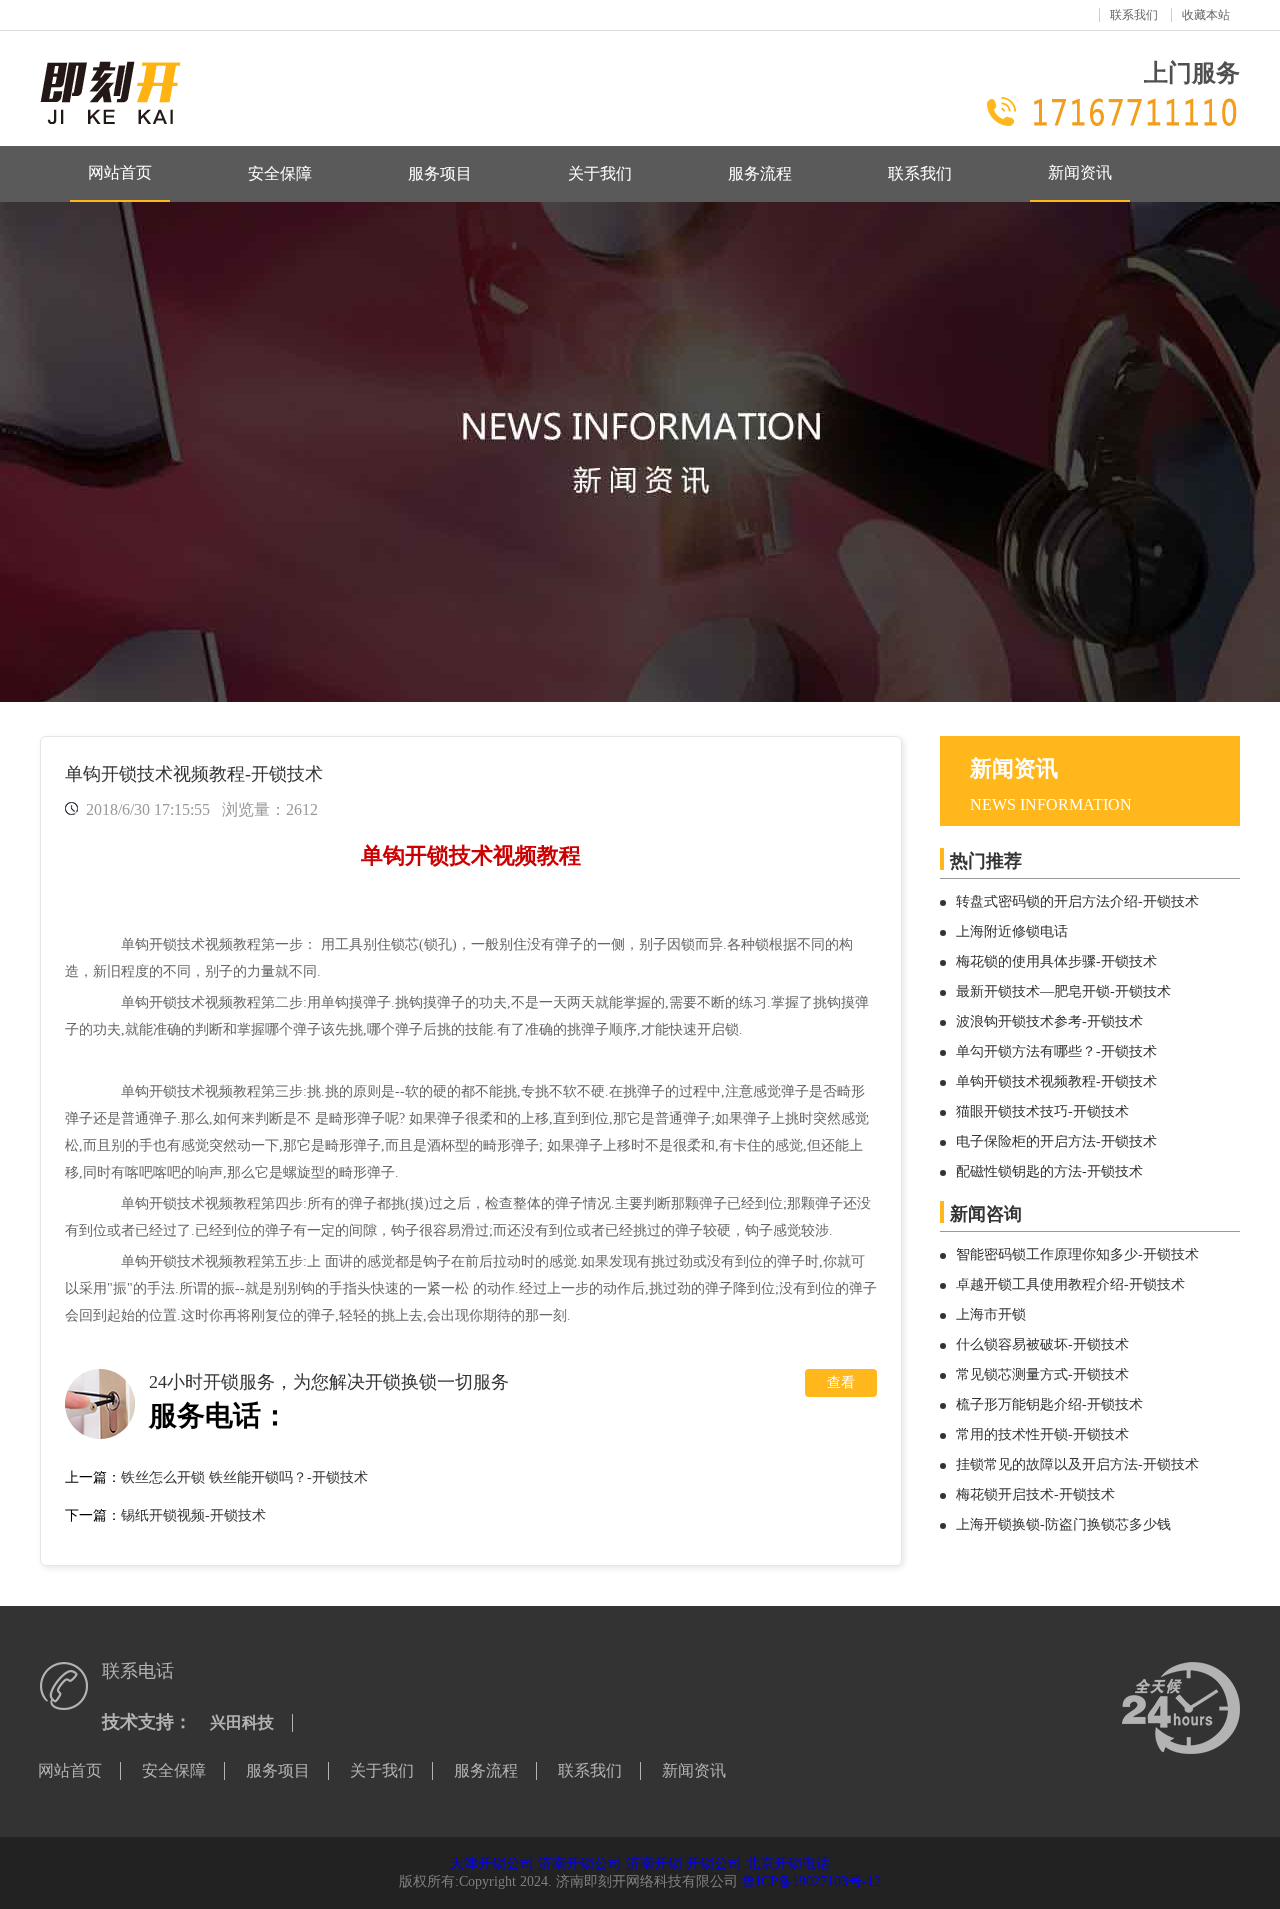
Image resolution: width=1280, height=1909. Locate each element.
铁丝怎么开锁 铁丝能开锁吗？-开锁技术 (244, 1477)
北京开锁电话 (788, 1863)
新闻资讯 (1080, 172)
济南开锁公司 (580, 1863)
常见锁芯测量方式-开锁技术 (1042, 1374)
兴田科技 (242, 1722)
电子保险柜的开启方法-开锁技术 (1056, 1141)
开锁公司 (714, 1863)
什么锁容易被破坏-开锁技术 (1042, 1344)
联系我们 (1134, 15)
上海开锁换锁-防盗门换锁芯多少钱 (1063, 1524)
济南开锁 (654, 1863)
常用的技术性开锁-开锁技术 (1042, 1434)
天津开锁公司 (492, 1863)
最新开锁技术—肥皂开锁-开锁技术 (1063, 991)
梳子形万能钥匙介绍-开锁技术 (1049, 1404)
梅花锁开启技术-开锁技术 (1035, 1494)
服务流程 (760, 173)
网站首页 (120, 172)
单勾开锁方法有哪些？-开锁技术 (1056, 1051)
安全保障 (280, 173)
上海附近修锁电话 (1012, 931)
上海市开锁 (991, 1314)
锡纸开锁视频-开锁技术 (193, 1515)
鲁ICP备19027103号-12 (811, 1881)
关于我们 (600, 173)
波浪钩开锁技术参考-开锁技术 (1049, 1021)
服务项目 (440, 173)
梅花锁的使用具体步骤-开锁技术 (1056, 961)
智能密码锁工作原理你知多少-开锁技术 (1077, 1254)
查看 (841, 1382)
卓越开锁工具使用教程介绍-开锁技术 (1070, 1284)
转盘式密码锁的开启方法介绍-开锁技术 (1077, 901)
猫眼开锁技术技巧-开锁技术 (1042, 1111)
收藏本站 (1206, 15)
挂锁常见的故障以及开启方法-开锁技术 (1077, 1464)
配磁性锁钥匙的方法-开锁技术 (1049, 1171)
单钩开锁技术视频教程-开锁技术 (1056, 1081)
